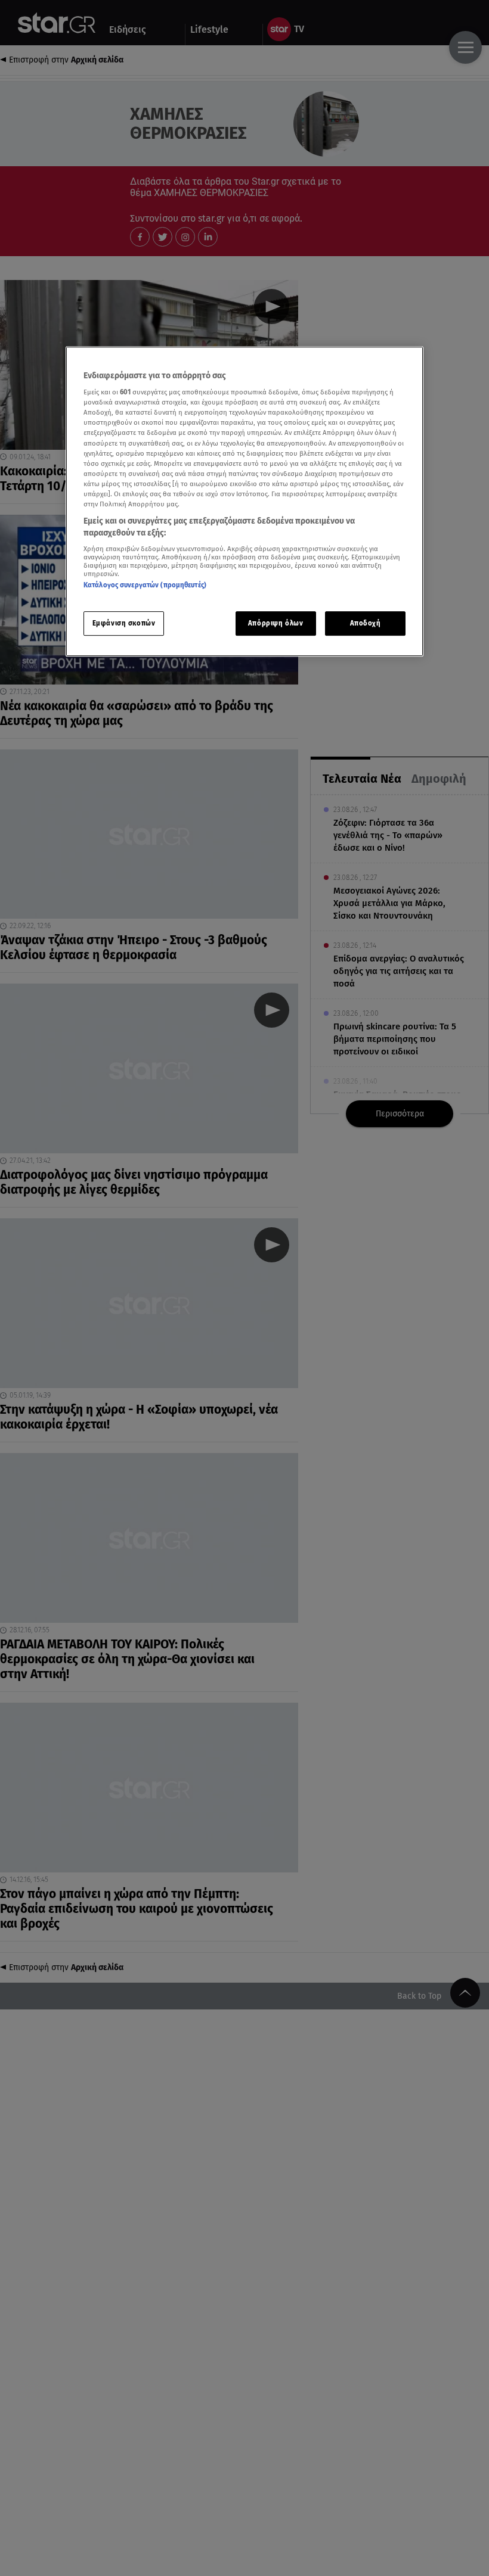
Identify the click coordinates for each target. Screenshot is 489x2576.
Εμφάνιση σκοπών (124, 623)
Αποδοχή (366, 623)
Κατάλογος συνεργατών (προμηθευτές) (145, 585)
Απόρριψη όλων (276, 623)
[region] (244, 502)
